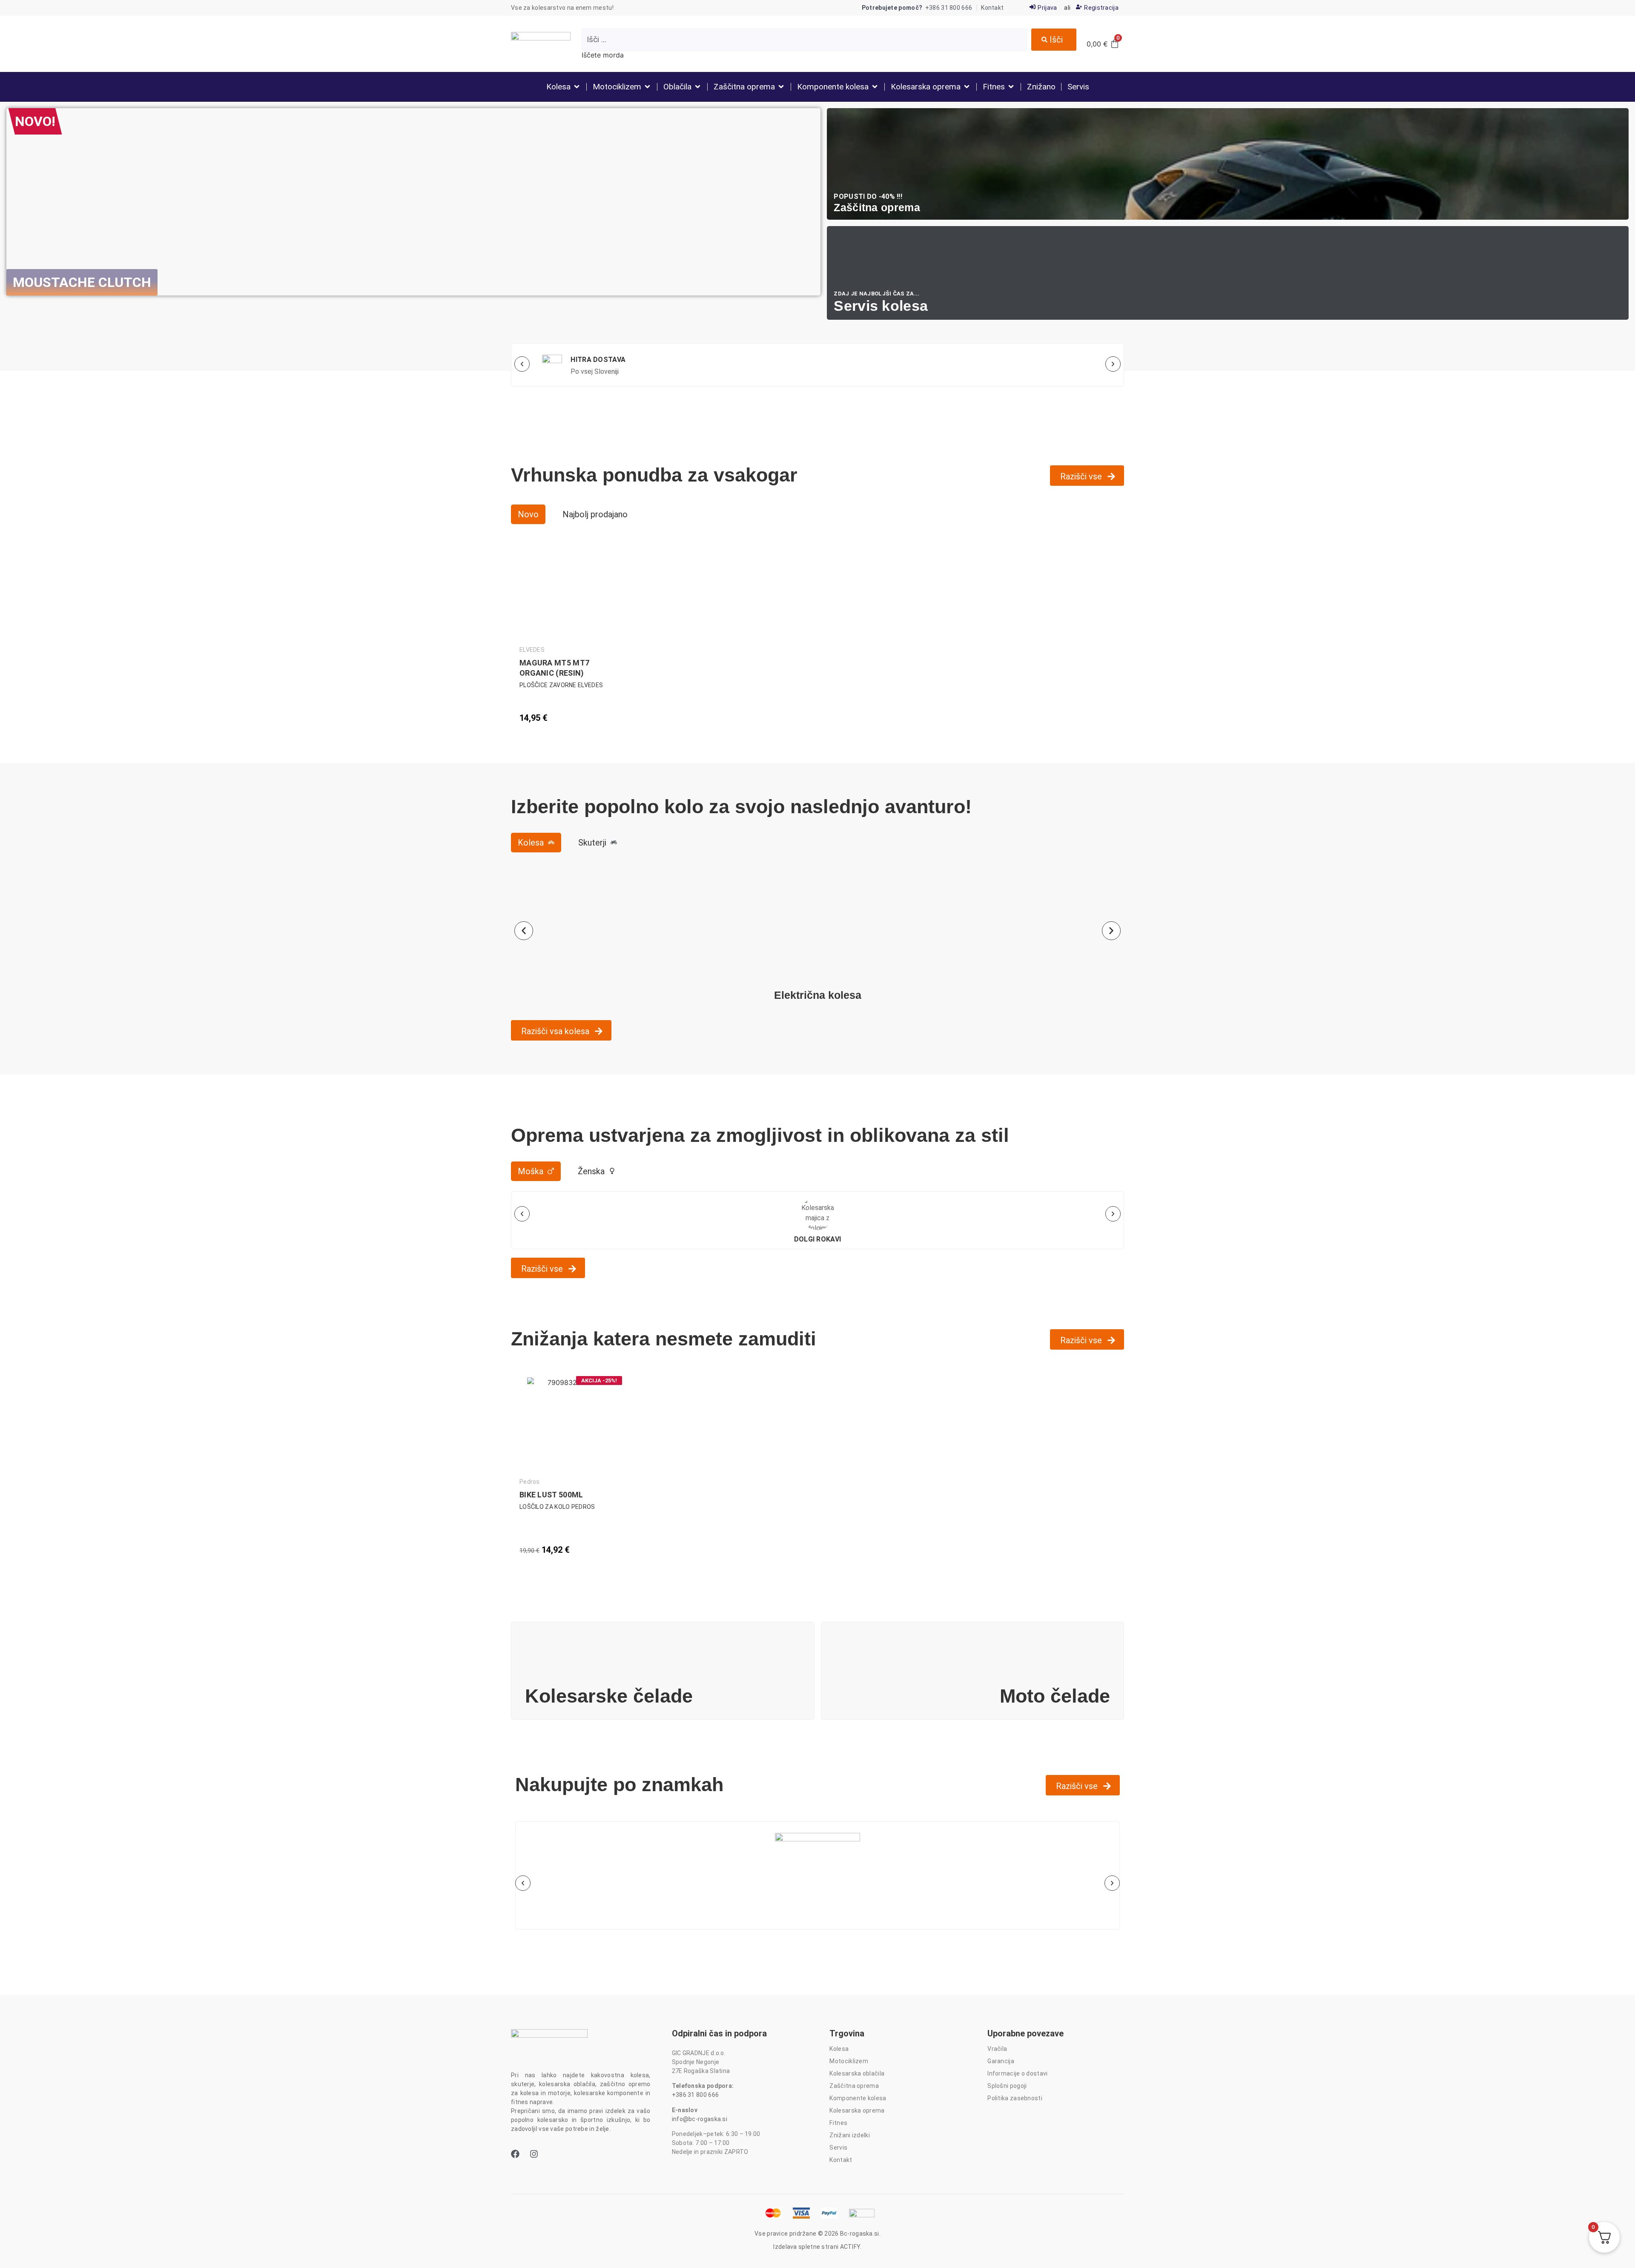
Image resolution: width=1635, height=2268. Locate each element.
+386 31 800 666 (696, 2095)
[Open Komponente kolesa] (875, 87)
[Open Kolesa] (577, 87)
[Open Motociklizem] (647, 87)
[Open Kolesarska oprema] (967, 87)
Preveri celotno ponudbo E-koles (413, 311)
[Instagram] (534, 2154)
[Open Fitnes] (1011, 87)
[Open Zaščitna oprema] (781, 87)
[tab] (528, 514)
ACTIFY (850, 2247)
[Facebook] (515, 2154)
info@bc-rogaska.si (700, 2119)
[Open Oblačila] (698, 87)
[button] (522, 364)
